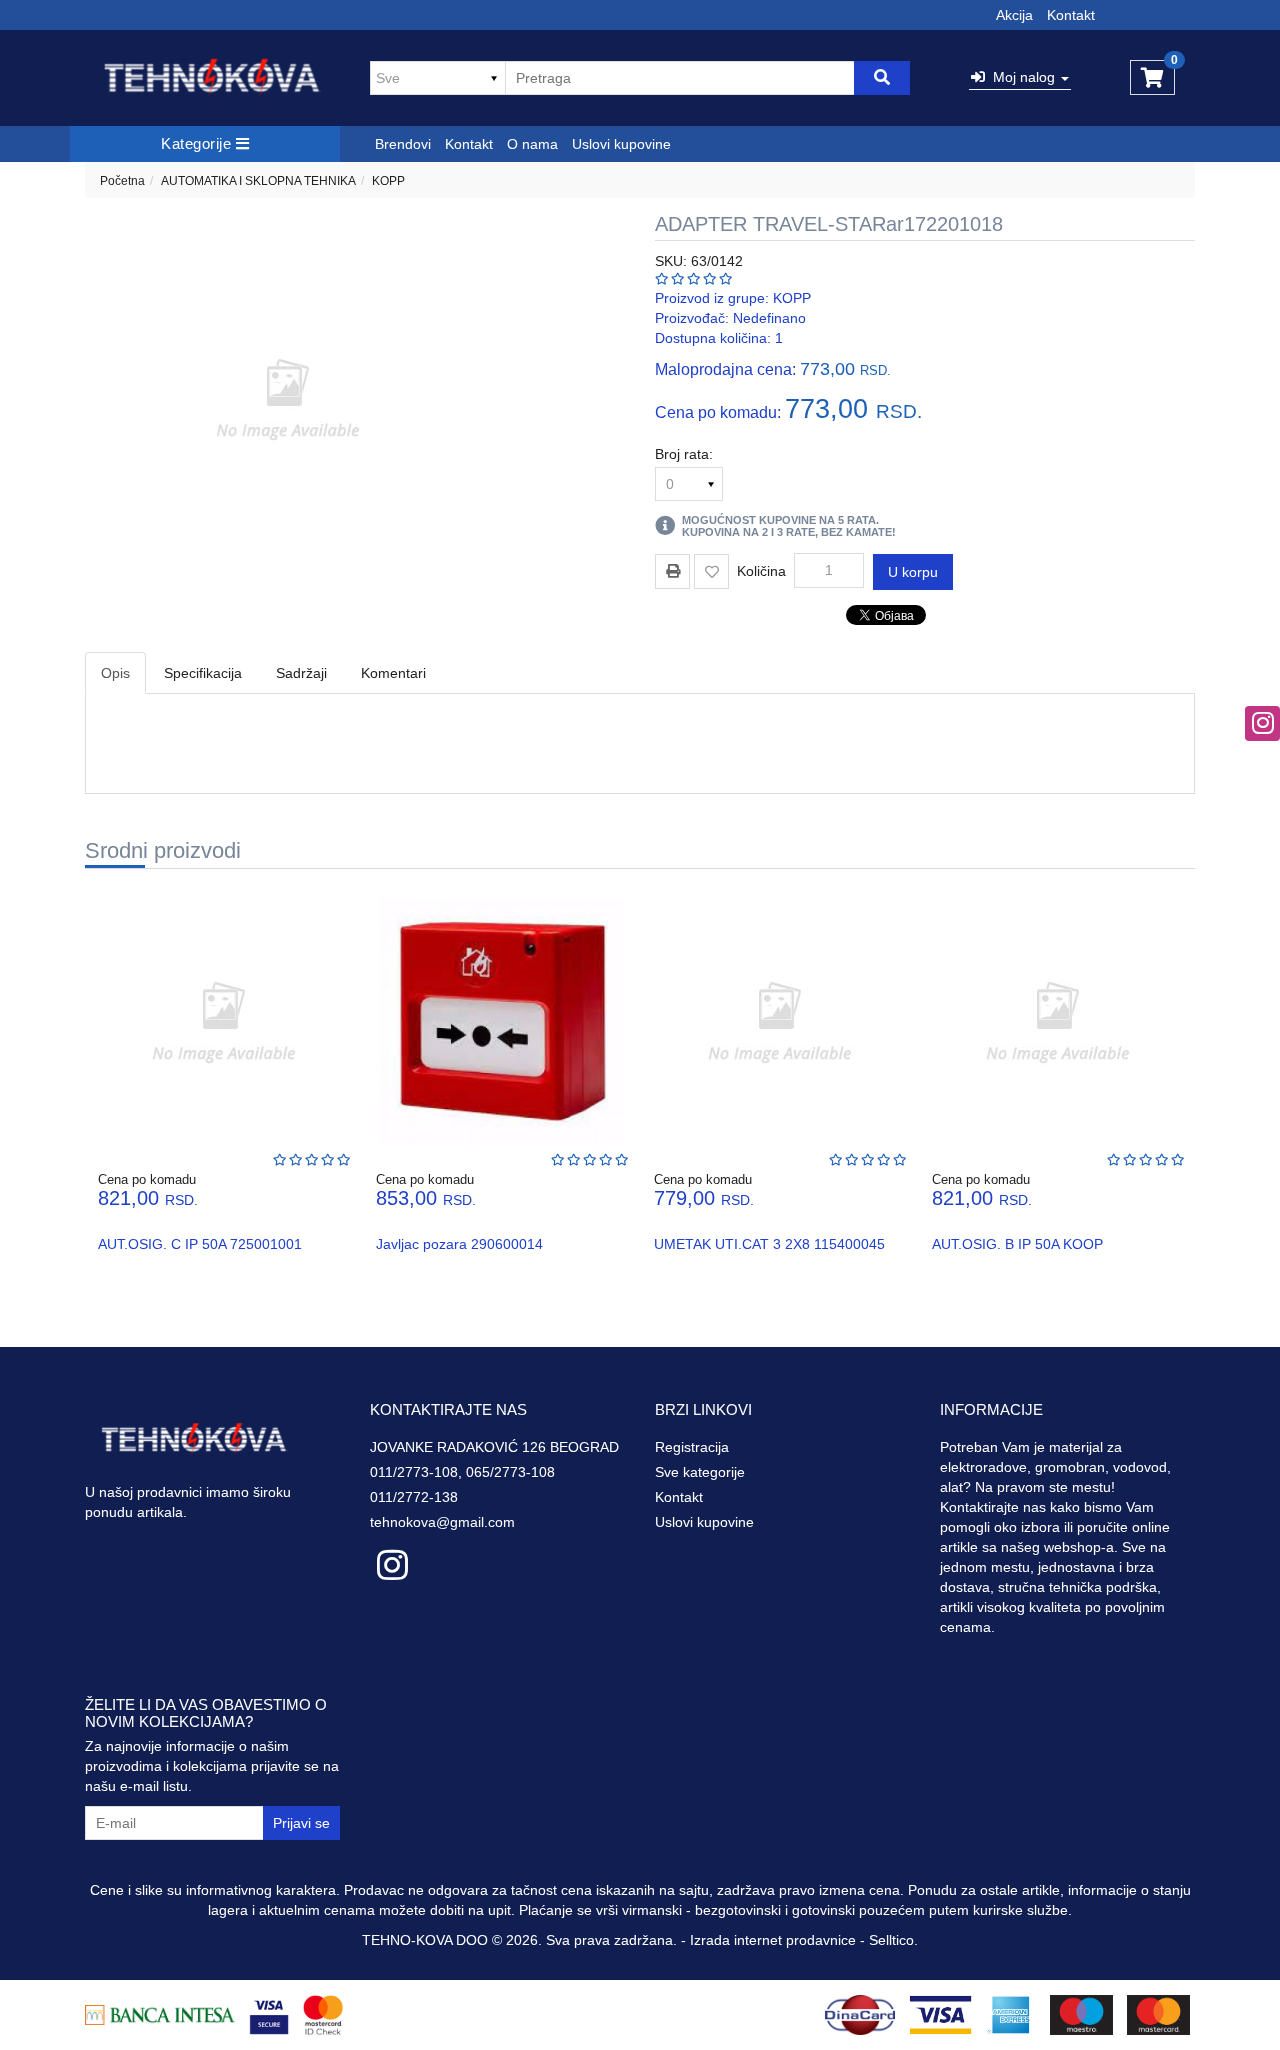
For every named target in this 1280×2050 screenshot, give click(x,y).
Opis (115, 673)
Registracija (692, 1447)
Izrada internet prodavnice (773, 1940)
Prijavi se (301, 1823)
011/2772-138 (414, 1497)
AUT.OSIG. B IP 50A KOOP (1017, 1244)
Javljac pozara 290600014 (459, 1244)
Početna (122, 181)
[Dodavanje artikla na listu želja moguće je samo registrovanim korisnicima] (711, 571)
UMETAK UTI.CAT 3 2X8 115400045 (769, 1244)
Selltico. (893, 1940)
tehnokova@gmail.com (442, 1522)
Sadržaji (301, 673)
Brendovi (403, 144)
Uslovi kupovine (621, 144)
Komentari (393, 673)
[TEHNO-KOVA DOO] (212, 78)
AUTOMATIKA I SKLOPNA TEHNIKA (258, 181)
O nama (532, 144)
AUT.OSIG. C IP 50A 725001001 (200, 1244)
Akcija (1014, 15)
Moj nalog (1022, 77)
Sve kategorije (700, 1472)
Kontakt (1071, 15)
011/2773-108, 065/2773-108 (462, 1472)
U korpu (913, 572)
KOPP (388, 181)
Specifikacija (203, 673)
